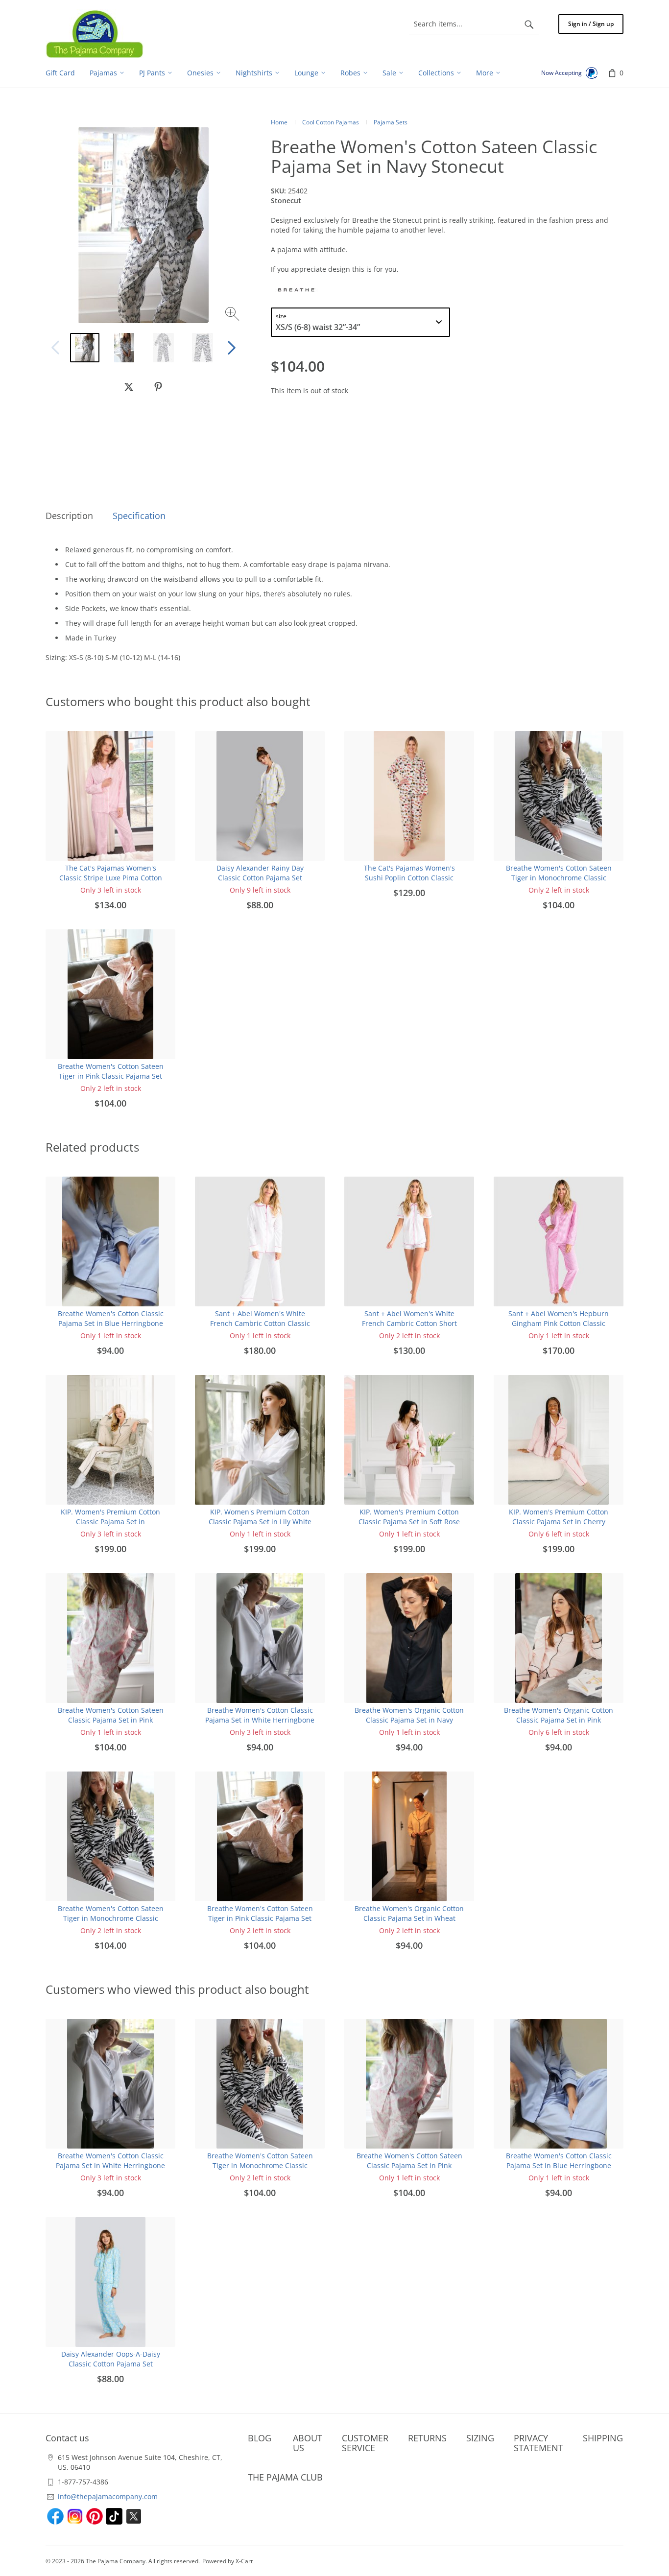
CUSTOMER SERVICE (365, 2443)
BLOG (260, 2438)
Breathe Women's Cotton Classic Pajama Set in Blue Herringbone (111, 1318)
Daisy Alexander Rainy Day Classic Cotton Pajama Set (260, 873)
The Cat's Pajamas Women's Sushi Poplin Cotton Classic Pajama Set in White (409, 878)
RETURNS (427, 2438)
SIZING (480, 2438)
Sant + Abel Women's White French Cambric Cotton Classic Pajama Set (260, 1323)
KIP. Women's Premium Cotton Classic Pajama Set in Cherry (559, 1517)
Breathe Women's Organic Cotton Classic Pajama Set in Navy (409, 1715)
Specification (139, 516)
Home (279, 122)
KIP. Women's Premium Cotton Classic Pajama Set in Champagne (110, 1522)
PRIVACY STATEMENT (538, 2443)
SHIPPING (603, 2438)
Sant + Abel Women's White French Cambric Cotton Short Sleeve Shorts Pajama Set (409, 1323)
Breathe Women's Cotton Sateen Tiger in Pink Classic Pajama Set (111, 1071)
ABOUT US (308, 2443)
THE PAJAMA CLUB (285, 2477)
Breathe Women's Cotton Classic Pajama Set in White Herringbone (260, 1715)
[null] (129, 387)
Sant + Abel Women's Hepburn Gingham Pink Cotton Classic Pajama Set (559, 1323)
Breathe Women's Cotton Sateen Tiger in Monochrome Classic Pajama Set (559, 878)
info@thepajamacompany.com (108, 2496)
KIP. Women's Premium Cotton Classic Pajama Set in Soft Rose (409, 1517)
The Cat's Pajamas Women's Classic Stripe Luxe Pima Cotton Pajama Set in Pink (111, 878)
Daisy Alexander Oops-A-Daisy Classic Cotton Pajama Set (111, 2359)
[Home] (95, 34)
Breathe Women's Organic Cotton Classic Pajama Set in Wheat (409, 1913)
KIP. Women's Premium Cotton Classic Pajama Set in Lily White (260, 1517)
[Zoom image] (233, 315)
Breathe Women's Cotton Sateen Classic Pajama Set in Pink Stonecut (111, 1720)
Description (69, 516)
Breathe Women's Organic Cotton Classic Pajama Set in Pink (559, 1715)
